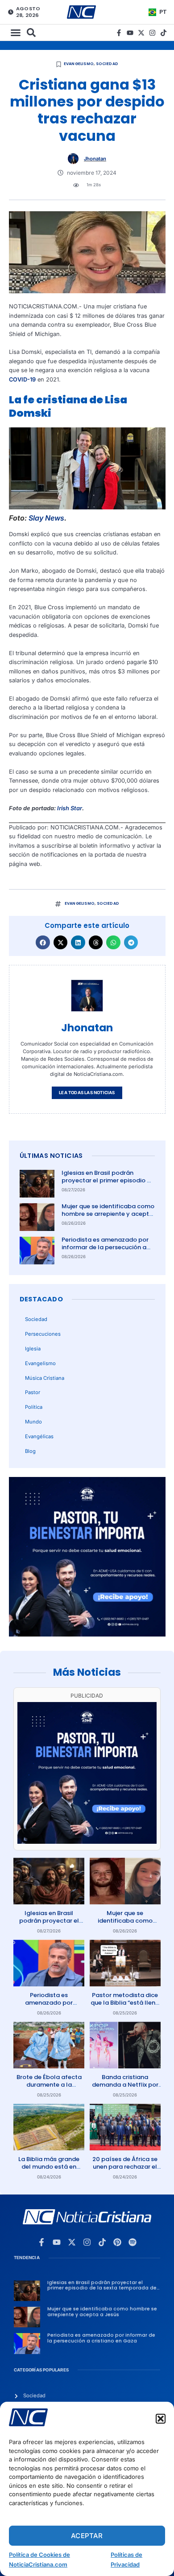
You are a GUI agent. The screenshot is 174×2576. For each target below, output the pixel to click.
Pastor (33, 1392)
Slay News (46, 518)
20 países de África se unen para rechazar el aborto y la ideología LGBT (125, 2170)
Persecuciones (43, 1334)
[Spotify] (133, 2242)
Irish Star (69, 808)
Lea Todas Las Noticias (87, 1093)
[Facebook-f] (119, 33)
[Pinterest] (117, 2242)
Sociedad (107, 64)
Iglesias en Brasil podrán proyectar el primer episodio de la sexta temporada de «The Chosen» (108, 1184)
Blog (30, 1451)
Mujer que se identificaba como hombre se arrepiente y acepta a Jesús (108, 1214)
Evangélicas (39, 1436)
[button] (161, 2419)
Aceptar (87, 2536)
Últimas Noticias (51, 1156)
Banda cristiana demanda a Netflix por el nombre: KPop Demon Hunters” (125, 2088)
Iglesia (33, 1349)
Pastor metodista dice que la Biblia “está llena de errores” (125, 2003)
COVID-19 (22, 379)
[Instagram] (152, 33)
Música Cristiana (45, 1378)
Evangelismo (79, 64)
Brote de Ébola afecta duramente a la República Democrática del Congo (49, 2088)
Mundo (33, 1422)
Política (34, 1407)
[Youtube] (130, 33)
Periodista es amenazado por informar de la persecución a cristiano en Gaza (105, 1247)
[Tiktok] (164, 33)
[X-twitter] (141, 33)
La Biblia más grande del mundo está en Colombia (49, 2167)
